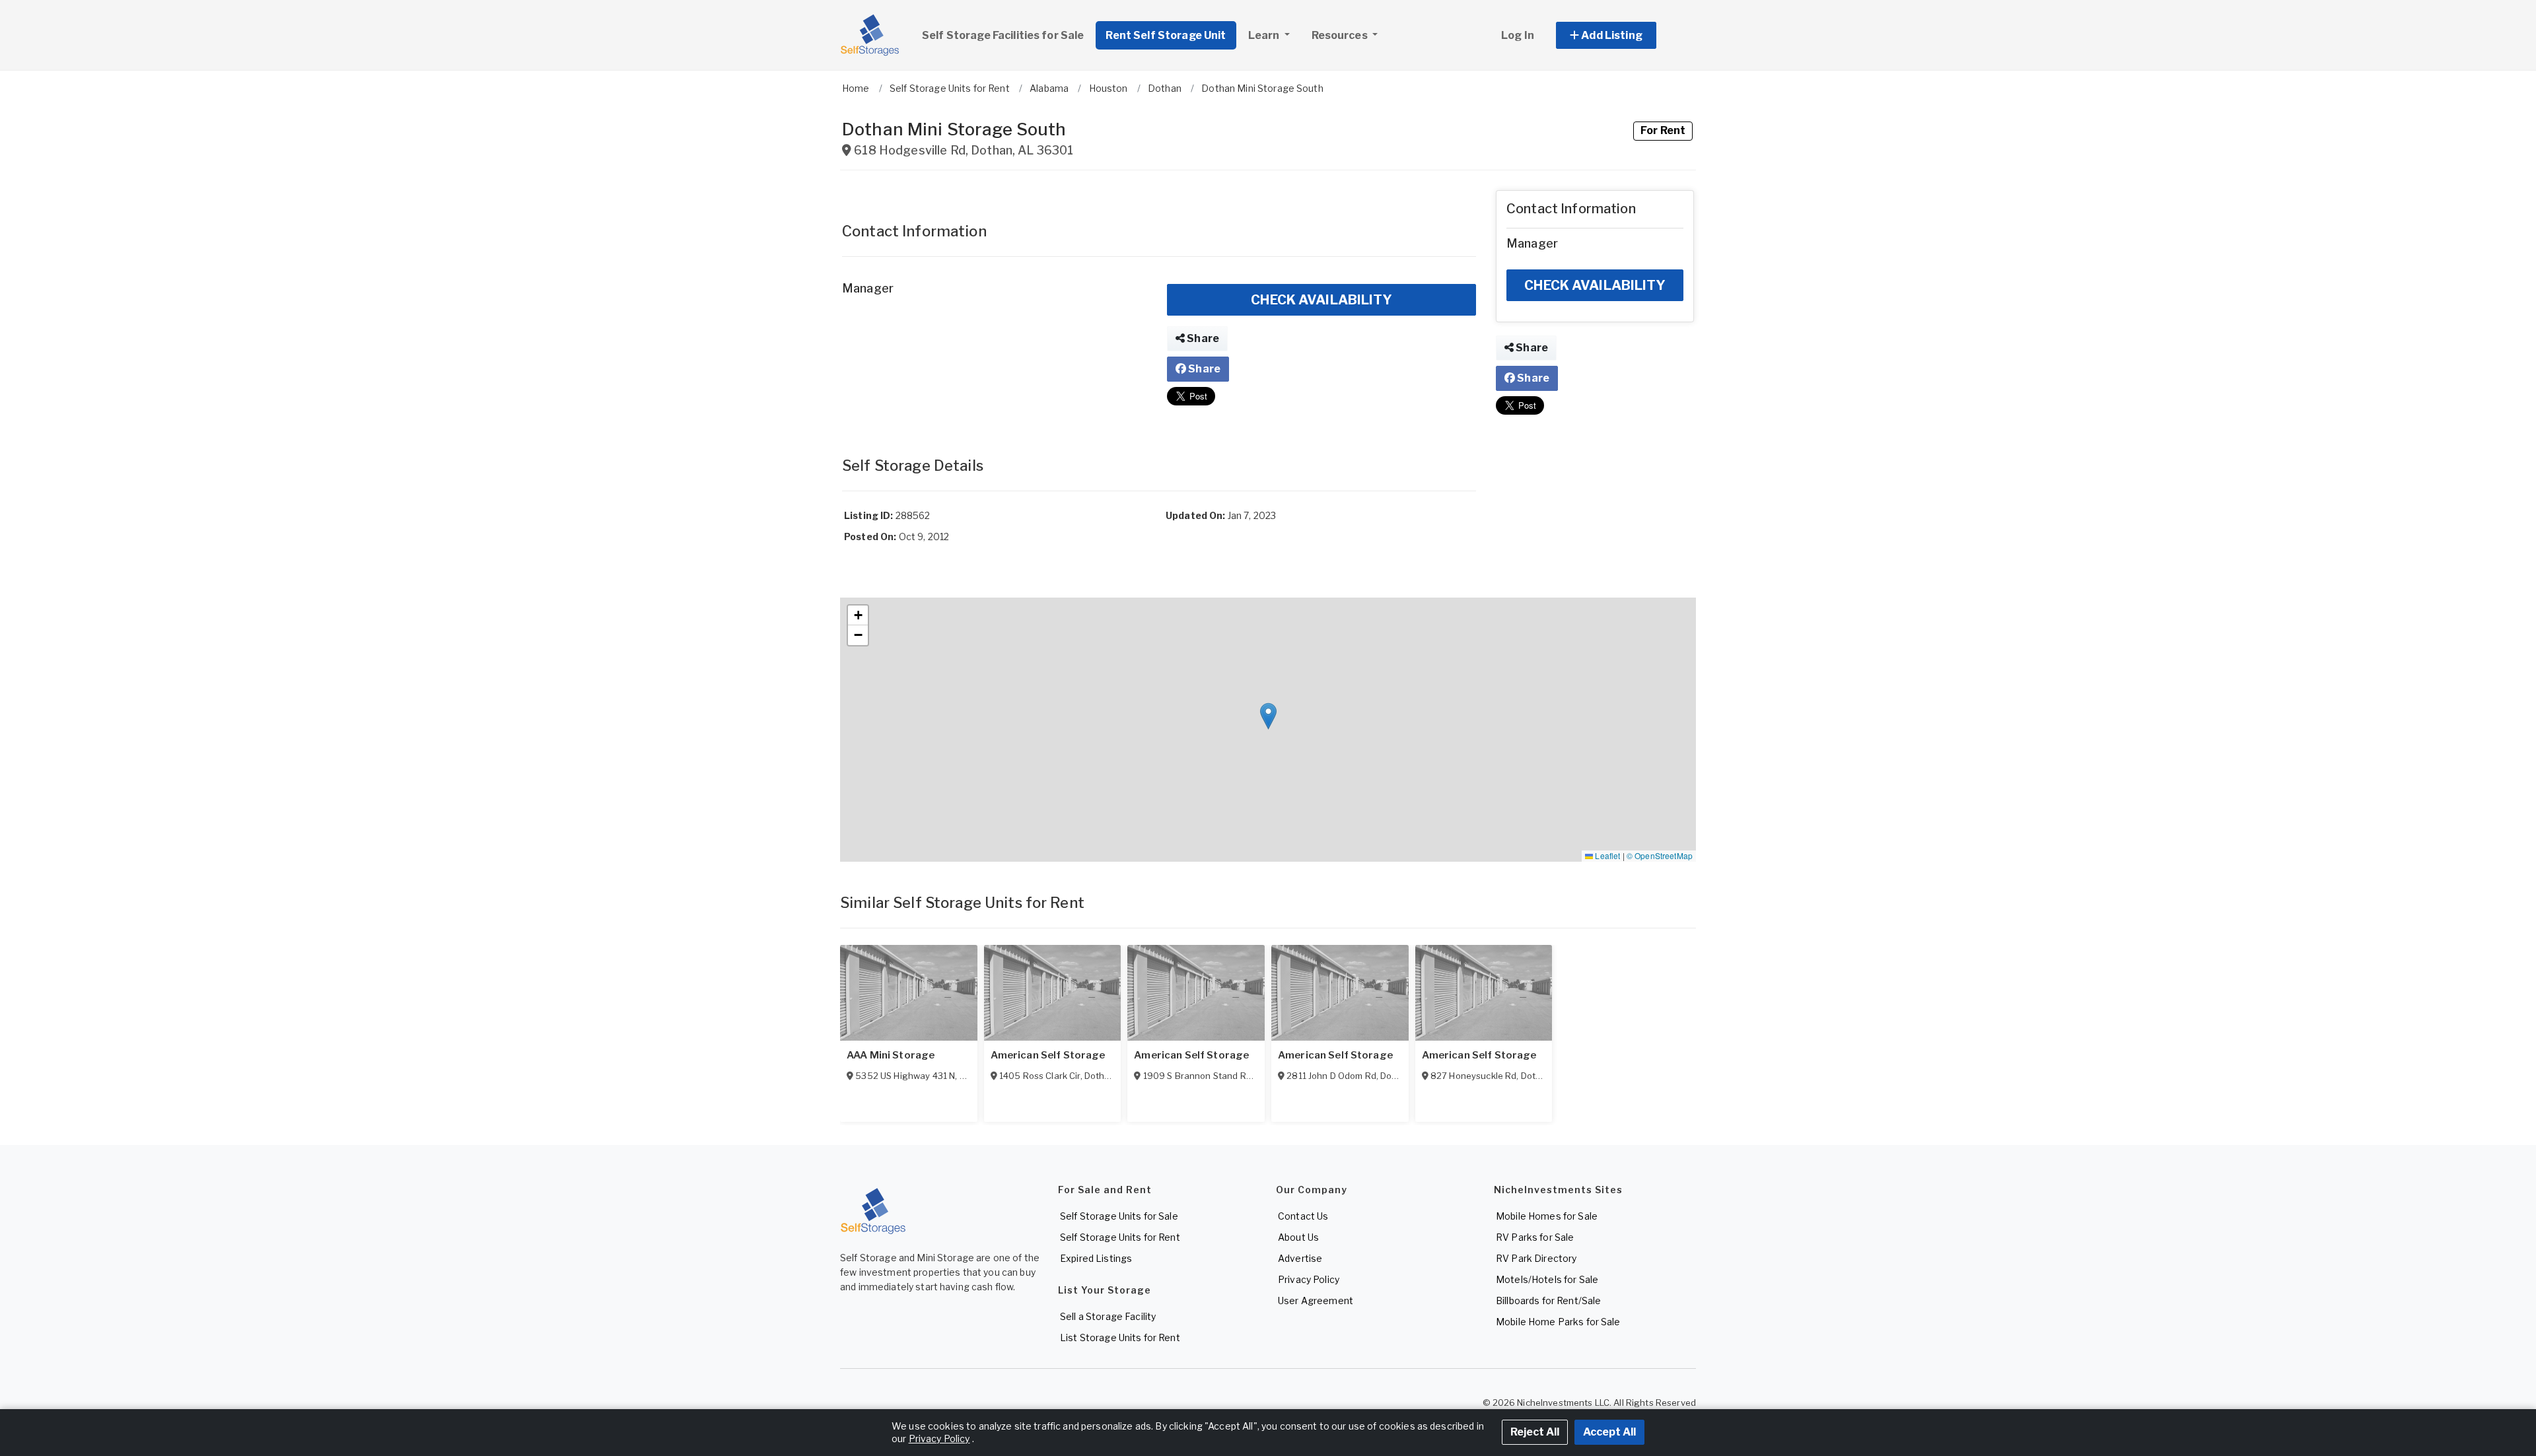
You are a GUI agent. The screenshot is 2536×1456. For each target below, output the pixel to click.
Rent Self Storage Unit (1166, 35)
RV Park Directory (1536, 1258)
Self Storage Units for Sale (1119, 1216)
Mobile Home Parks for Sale (1558, 1322)
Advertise (1300, 1258)
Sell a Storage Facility (1108, 1316)
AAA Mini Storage (891, 1055)
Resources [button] (1341, 35)
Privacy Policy (1309, 1279)
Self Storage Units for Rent (1120, 1237)
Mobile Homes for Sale (1547, 1216)
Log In (1518, 35)
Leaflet (1606, 855)
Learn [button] (1265, 35)
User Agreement (1316, 1300)
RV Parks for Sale (1535, 1237)
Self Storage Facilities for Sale (1003, 35)
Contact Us (1303, 1216)
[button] (1621, 35)
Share (1202, 338)
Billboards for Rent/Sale (1548, 1300)
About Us (1298, 1237)
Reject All (1535, 1432)
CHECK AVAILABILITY (1321, 300)
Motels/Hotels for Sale (1547, 1279)
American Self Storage (1048, 1055)
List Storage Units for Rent (1120, 1337)
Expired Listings (1096, 1258)
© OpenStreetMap (1660, 855)
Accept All (1609, 1432)
